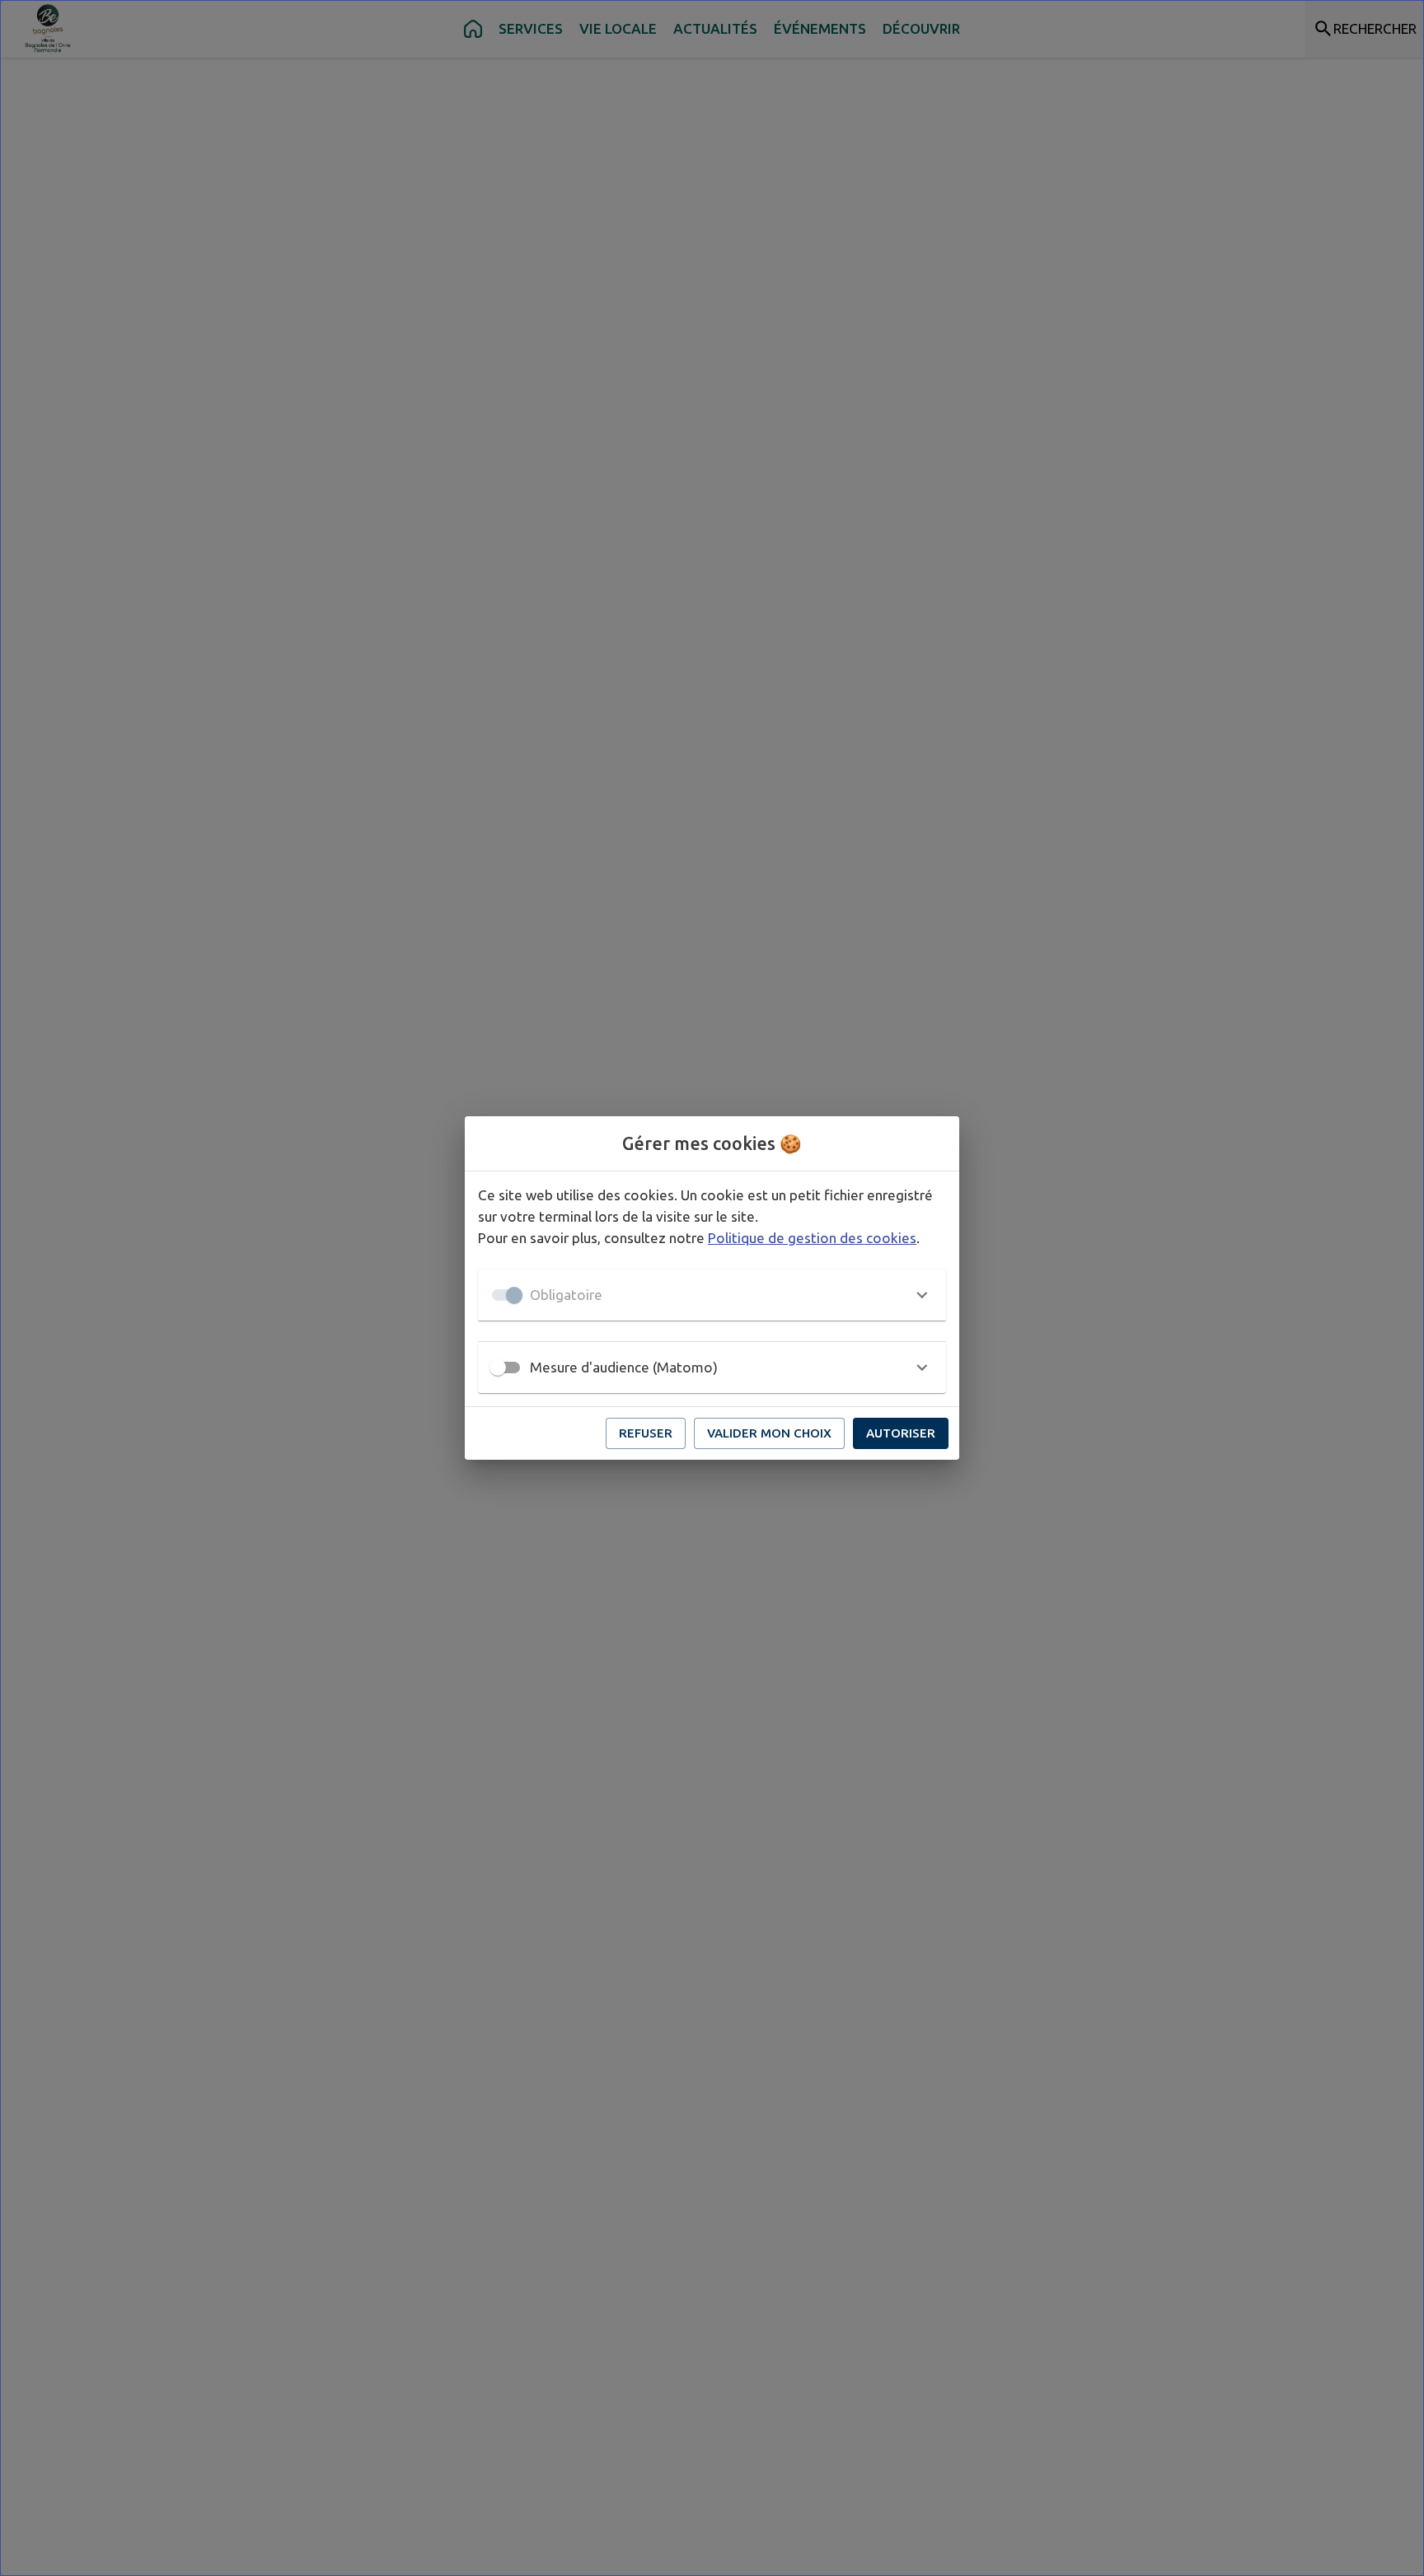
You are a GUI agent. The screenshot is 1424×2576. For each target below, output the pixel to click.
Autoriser (901, 1433)
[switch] (498, 1367)
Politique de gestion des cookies (812, 1238)
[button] (712, 1295)
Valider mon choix (769, 1433)
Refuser (646, 1433)
